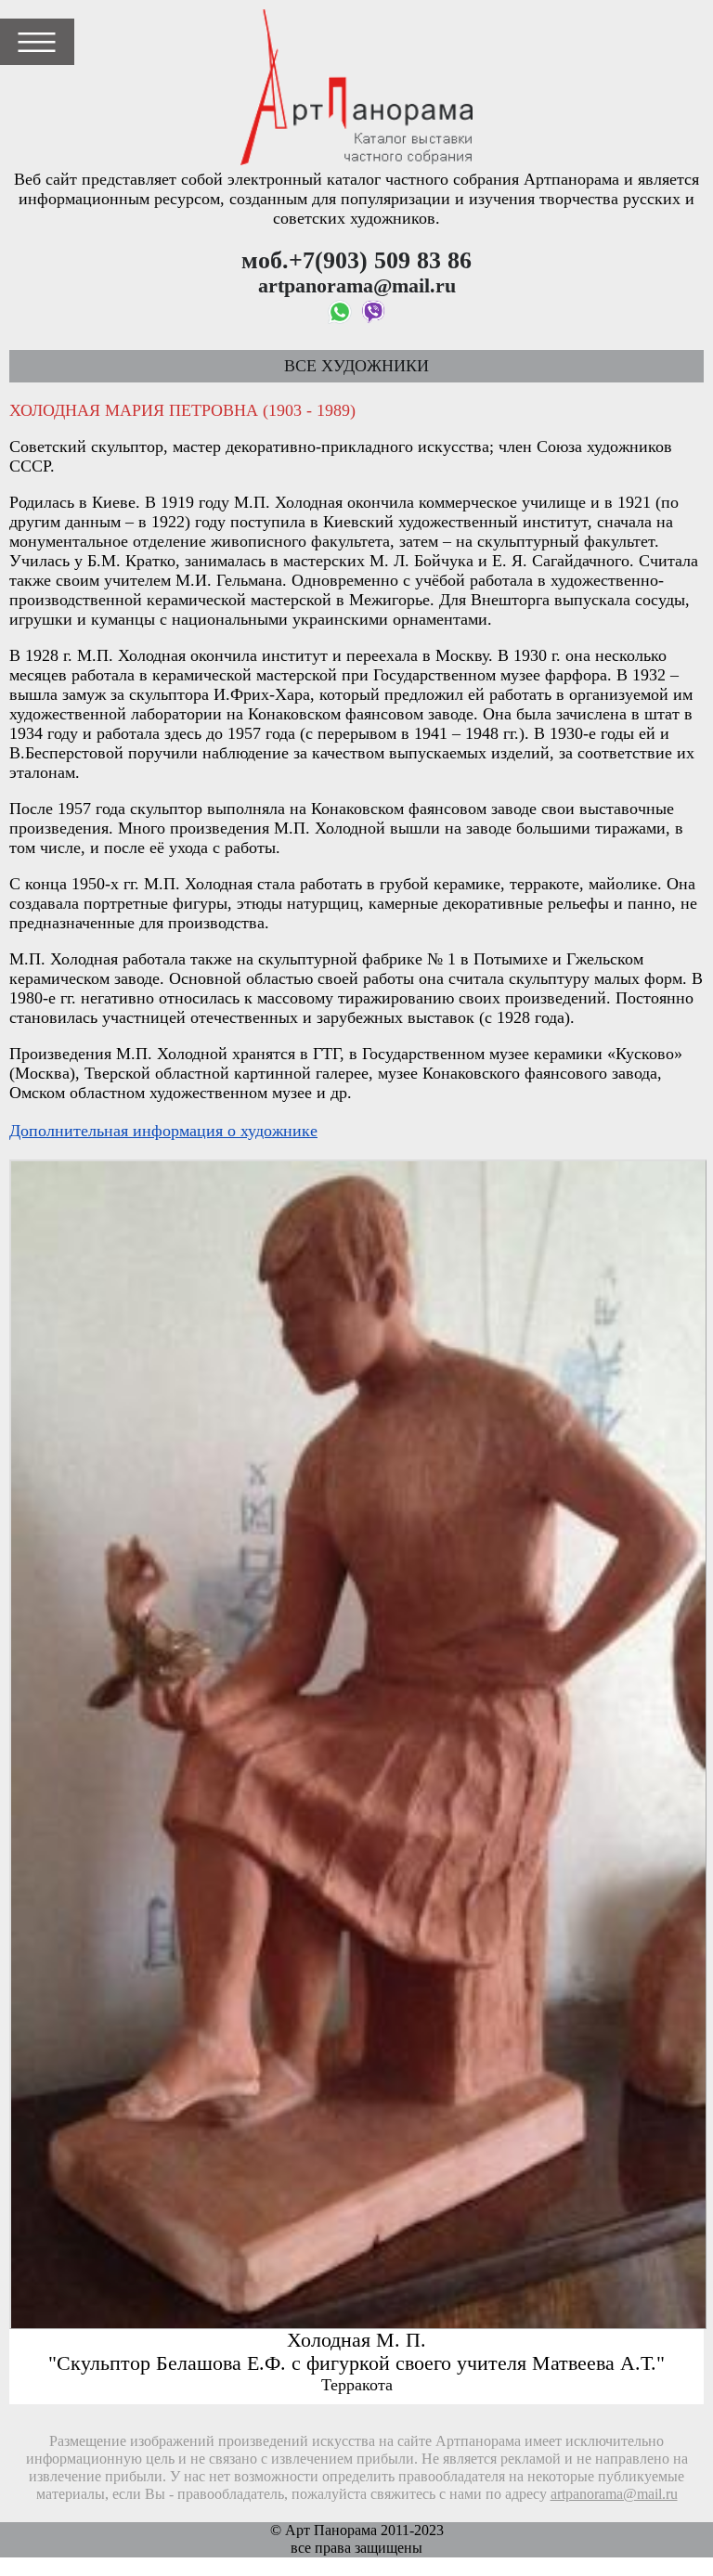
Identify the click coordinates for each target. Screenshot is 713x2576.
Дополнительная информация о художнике (163, 1131)
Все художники (356, 366)
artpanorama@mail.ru (614, 2494)
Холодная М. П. (356, 2340)
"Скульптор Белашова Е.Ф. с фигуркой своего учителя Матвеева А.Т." (356, 2363)
